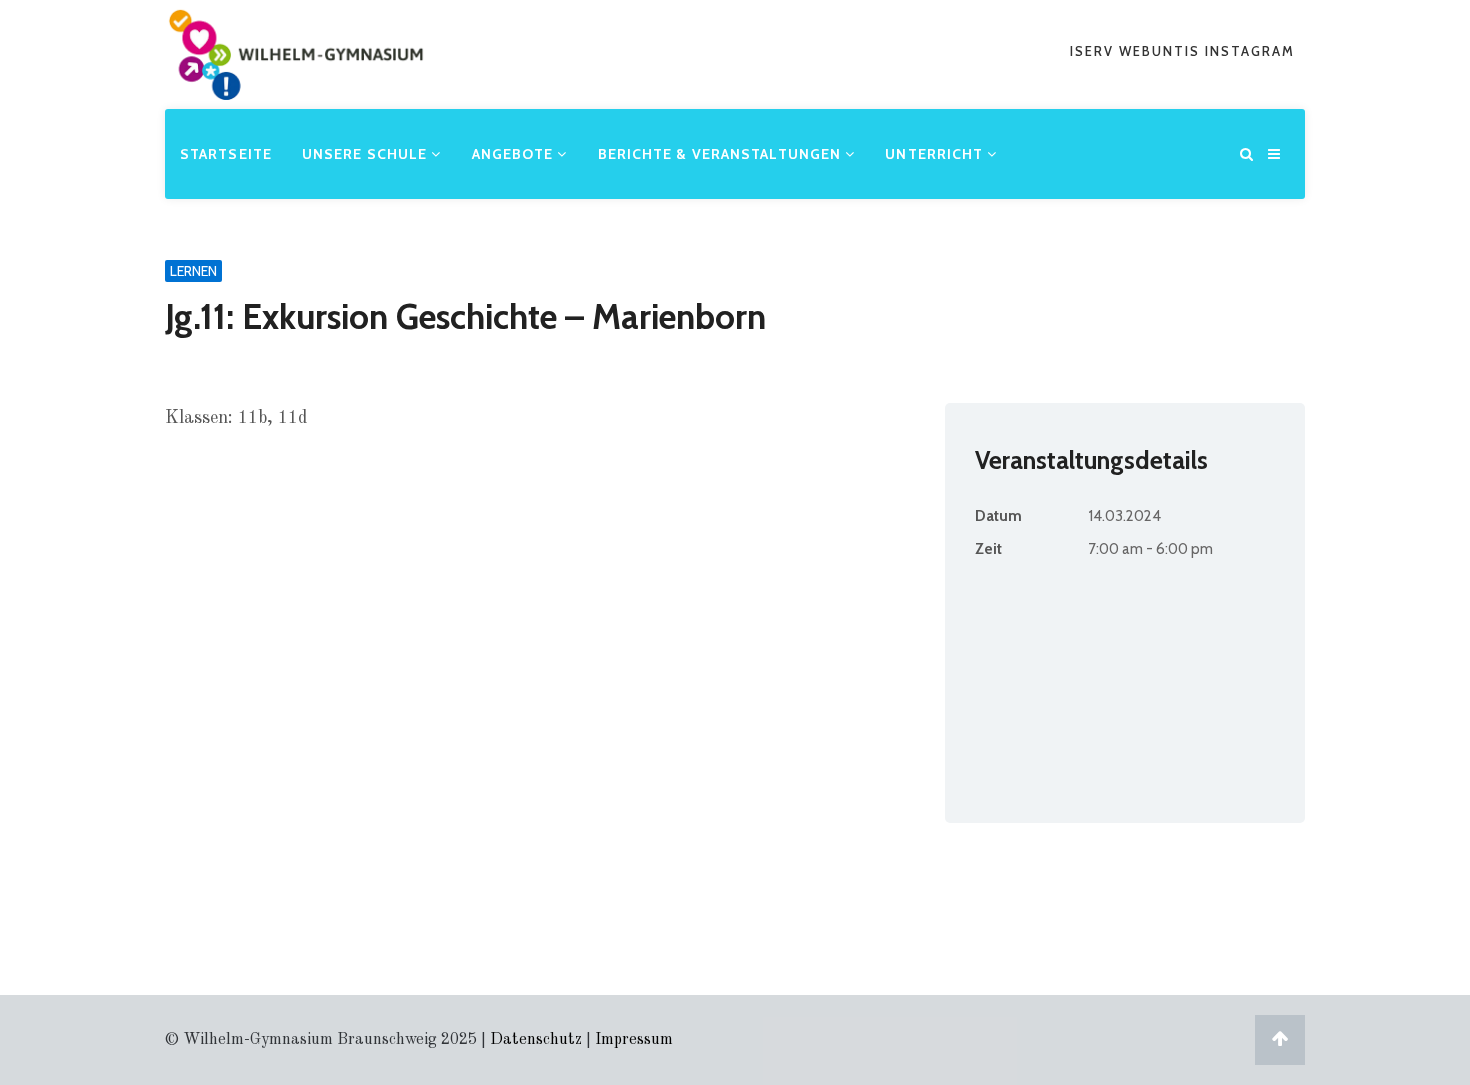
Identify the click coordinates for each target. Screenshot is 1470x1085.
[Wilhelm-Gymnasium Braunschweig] (296, 84)
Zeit (988, 549)
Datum (998, 516)
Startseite (226, 154)
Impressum (634, 1040)
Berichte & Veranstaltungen (722, 154)
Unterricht (936, 154)
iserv (1094, 51)
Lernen (193, 271)
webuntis (1162, 51)
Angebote (515, 154)
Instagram (1250, 51)
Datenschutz (536, 1040)
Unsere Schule (366, 154)
